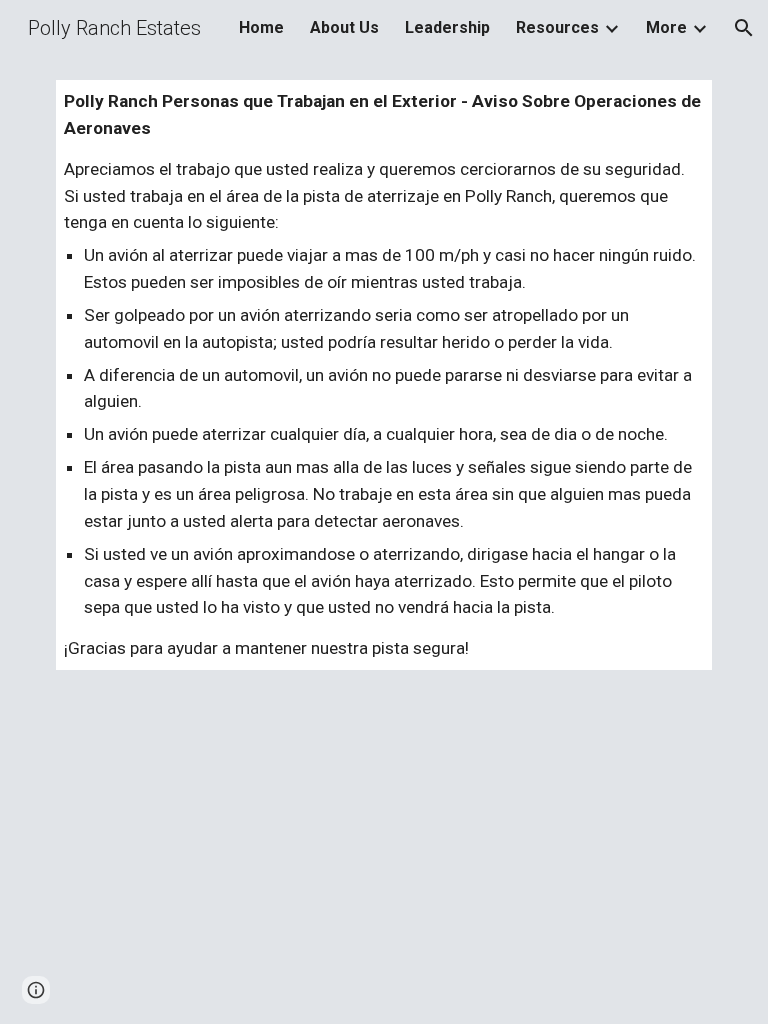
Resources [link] (557, 27)
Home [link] (261, 27)
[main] (383, 375)
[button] (744, 28)
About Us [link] (344, 27)
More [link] (666, 27)
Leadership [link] (447, 27)
